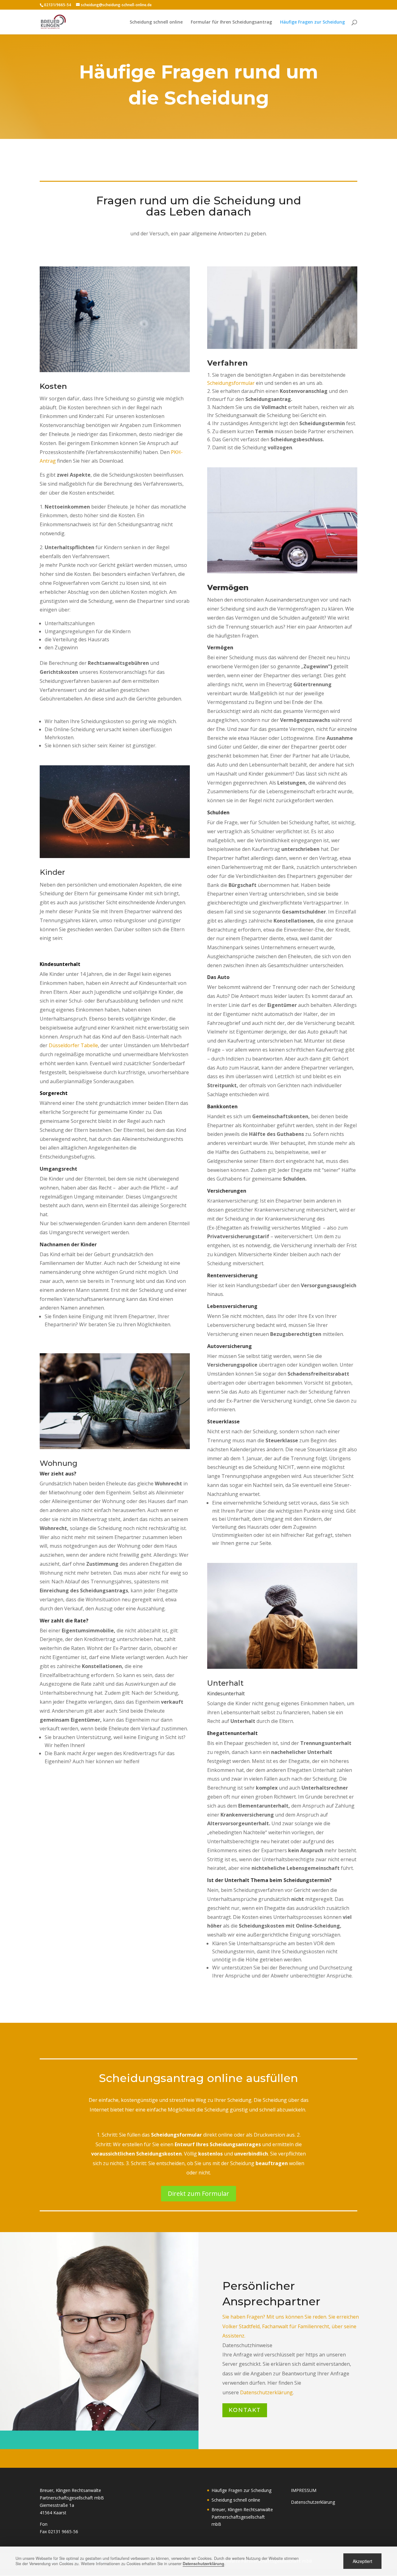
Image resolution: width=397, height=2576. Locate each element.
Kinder (52, 872)
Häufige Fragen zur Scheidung (312, 22)
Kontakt (245, 2410)
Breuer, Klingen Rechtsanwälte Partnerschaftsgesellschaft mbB (242, 2517)
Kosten (53, 386)
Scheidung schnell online (156, 22)
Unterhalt (225, 1683)
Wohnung (59, 1463)
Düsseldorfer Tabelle (73, 1045)
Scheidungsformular (231, 383)
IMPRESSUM (304, 2490)
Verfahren (227, 363)
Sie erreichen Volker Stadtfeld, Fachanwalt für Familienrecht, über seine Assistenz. (291, 2326)
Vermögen (228, 587)
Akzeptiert (362, 2561)
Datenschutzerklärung (266, 2392)
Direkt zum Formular (198, 2193)
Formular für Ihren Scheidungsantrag (231, 22)
